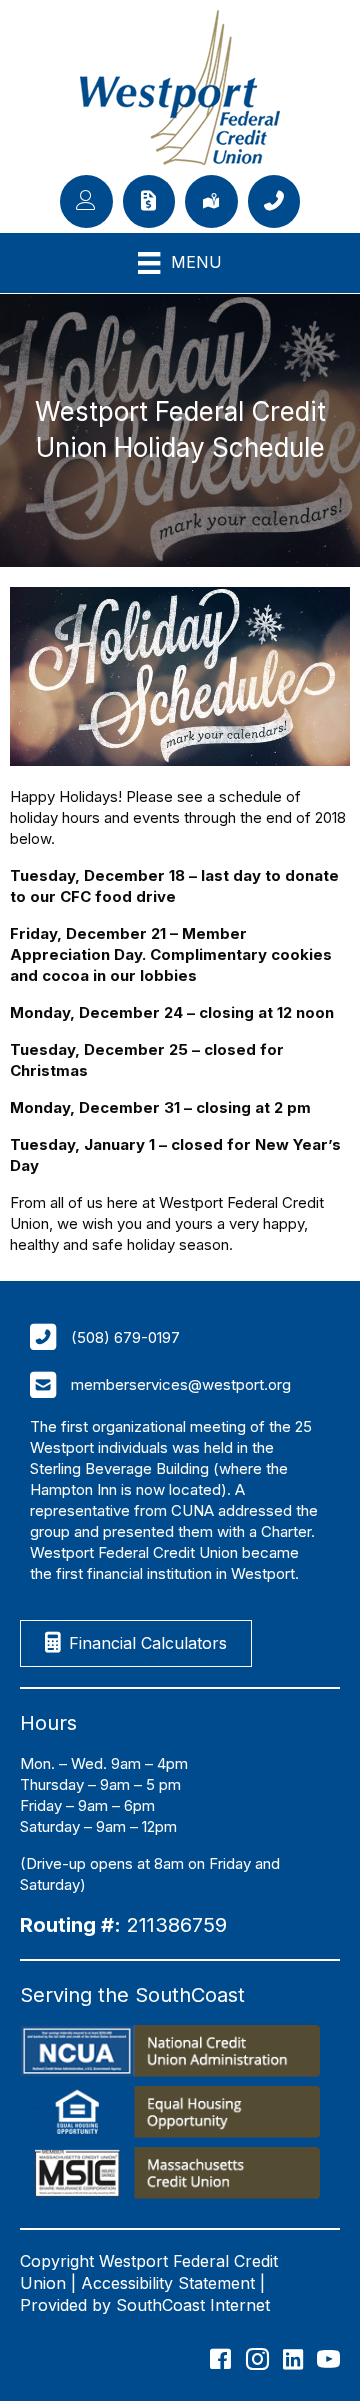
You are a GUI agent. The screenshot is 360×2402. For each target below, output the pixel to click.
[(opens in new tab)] (170, 2053)
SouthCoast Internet (193, 2305)
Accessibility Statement (168, 2283)
